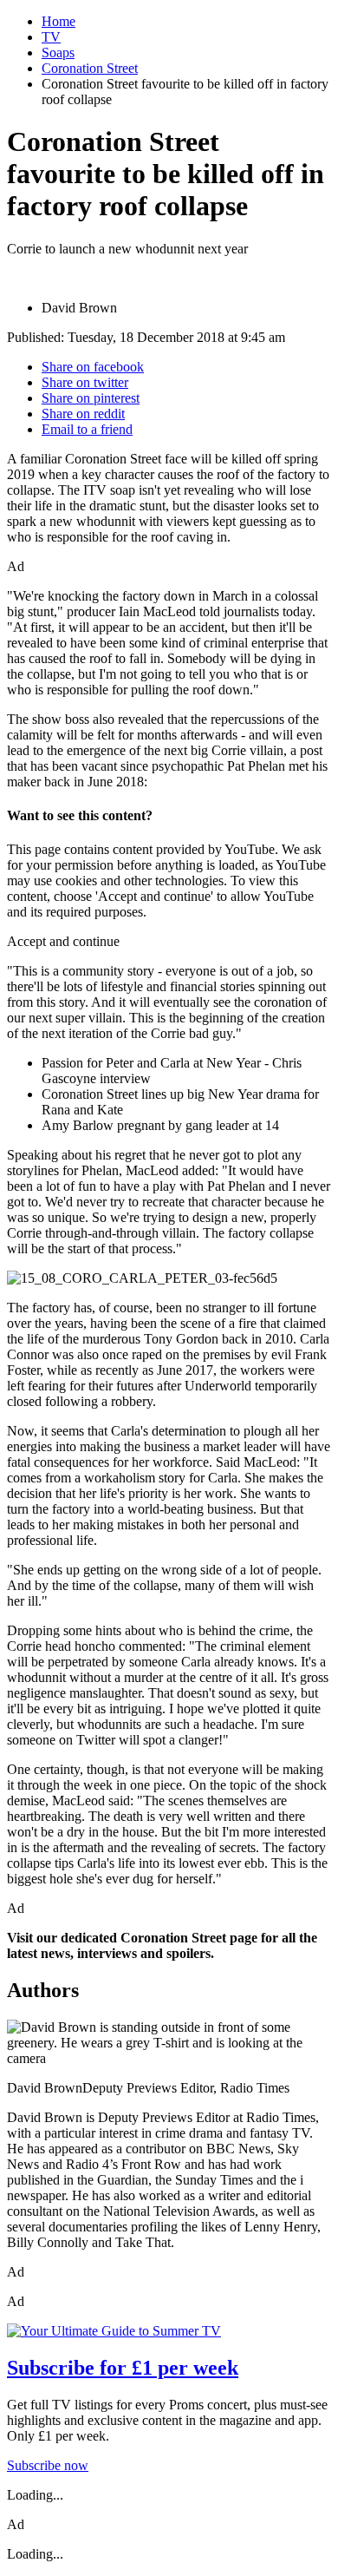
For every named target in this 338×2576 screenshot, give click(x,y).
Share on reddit (83, 414)
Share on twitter (85, 382)
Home (58, 21)
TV (51, 37)
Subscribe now (48, 2465)
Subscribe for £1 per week (123, 2368)
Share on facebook (93, 367)
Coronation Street (90, 68)
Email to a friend (87, 429)
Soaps (58, 53)
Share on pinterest (91, 398)
